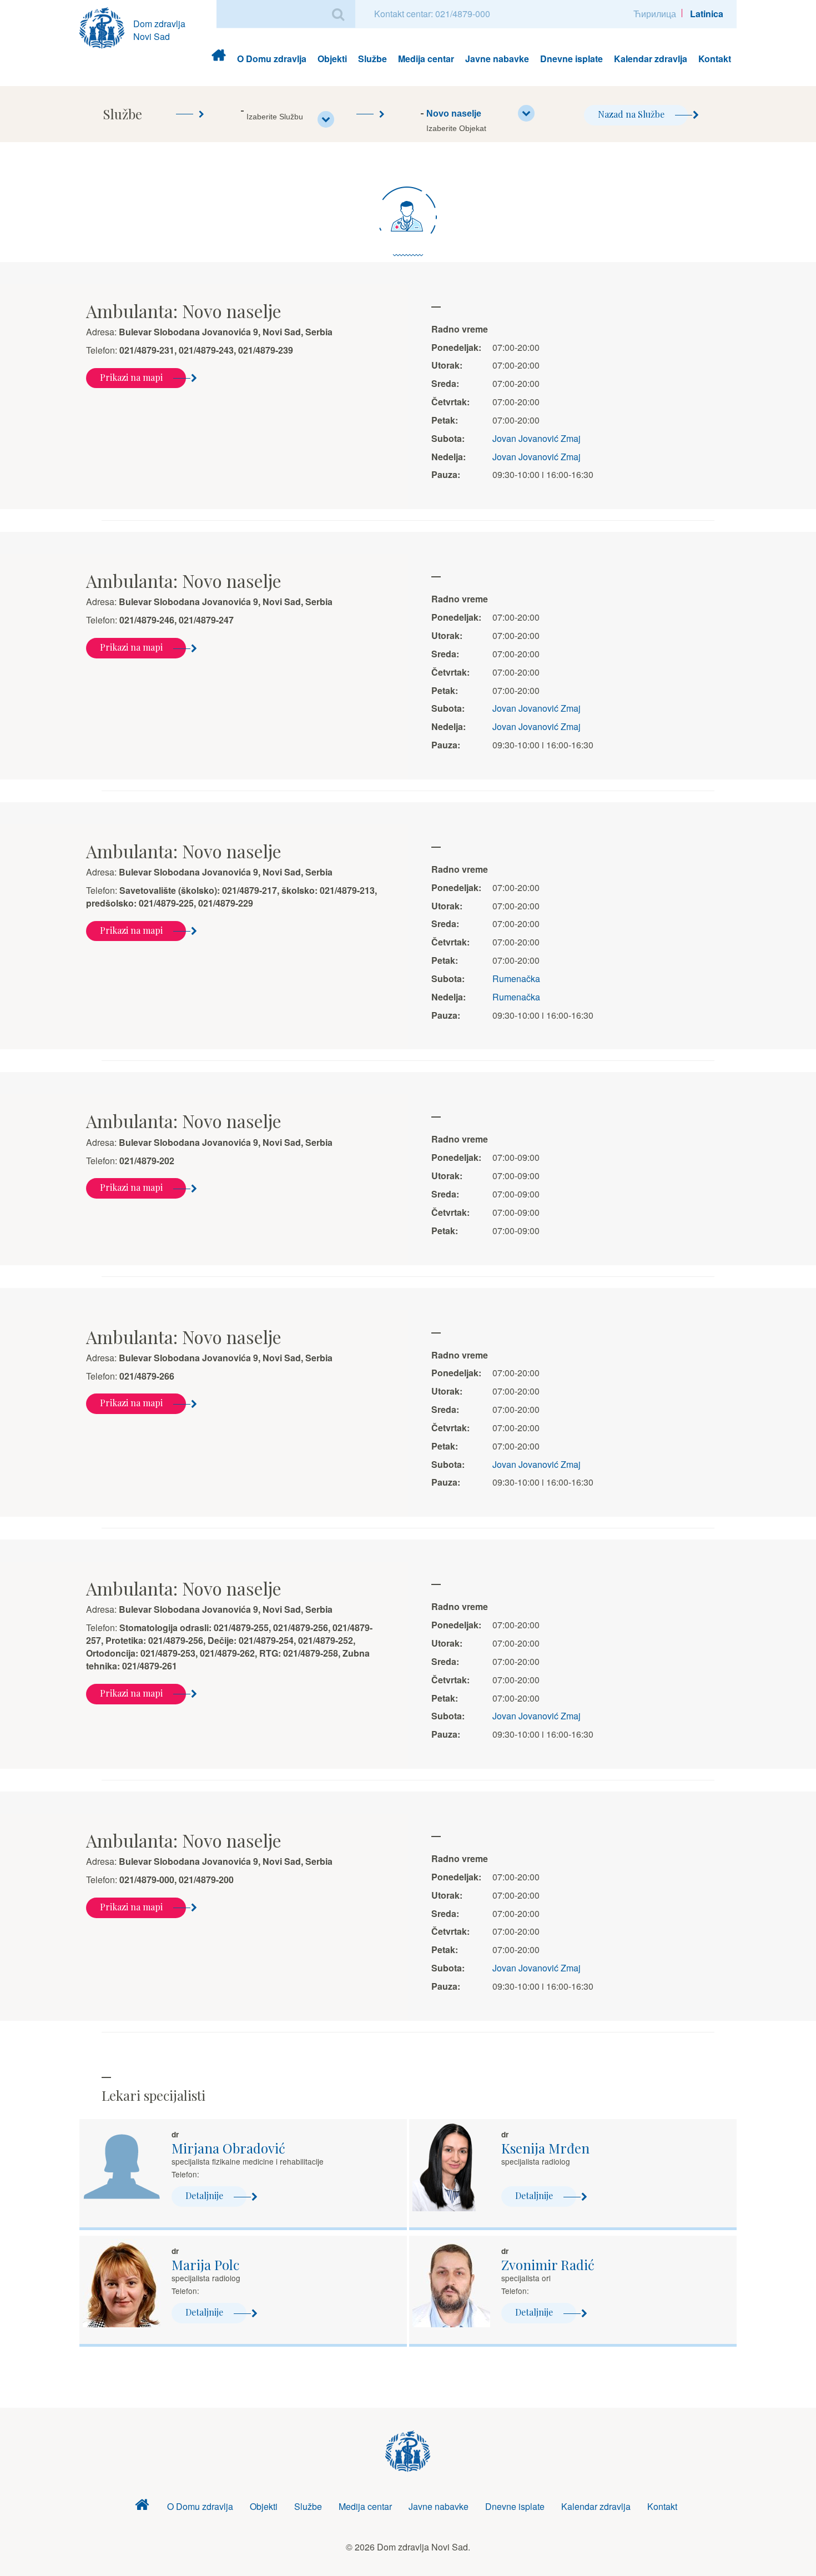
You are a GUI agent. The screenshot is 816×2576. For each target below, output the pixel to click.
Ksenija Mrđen (545, 2148)
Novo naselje (454, 114)
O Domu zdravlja (272, 59)
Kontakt (715, 59)
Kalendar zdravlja (651, 59)
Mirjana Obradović (228, 2148)
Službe (372, 59)
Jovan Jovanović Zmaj (537, 438)
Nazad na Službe (631, 114)
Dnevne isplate (571, 59)
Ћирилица (655, 14)
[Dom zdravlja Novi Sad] (106, 26)
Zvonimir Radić (548, 2265)
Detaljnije (204, 2195)
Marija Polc (205, 2265)
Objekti (332, 59)
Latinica (707, 14)
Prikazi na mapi (131, 377)
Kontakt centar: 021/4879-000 (432, 14)
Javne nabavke (497, 59)
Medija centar (426, 59)
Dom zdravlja (218, 59)
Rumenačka (516, 978)
